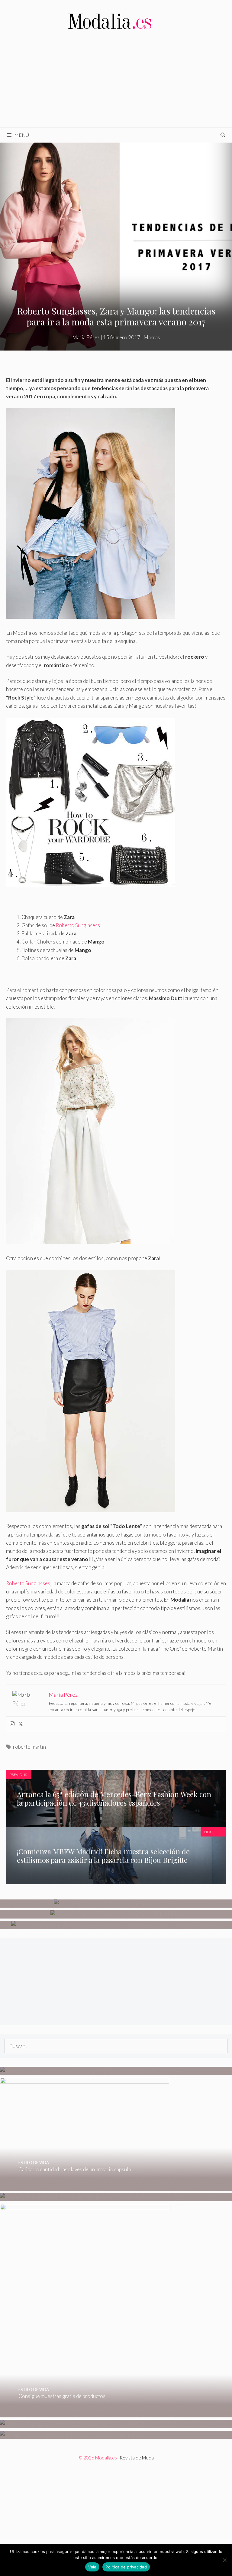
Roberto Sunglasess (78, 925)
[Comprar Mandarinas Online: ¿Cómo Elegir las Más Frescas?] (69, 2424)
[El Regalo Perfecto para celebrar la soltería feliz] (71, 2435)
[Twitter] (21, 1724)
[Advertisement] (116, 82)
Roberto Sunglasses (28, 1583)
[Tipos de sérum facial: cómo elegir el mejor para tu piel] (116, 1904)
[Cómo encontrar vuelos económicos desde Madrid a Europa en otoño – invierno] (90, 2071)
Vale (92, 2567)
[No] (224, 2560)
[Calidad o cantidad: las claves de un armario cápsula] (85, 2187)
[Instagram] (12, 1724)
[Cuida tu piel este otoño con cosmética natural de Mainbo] (116, 1914)
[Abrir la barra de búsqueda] (223, 135)
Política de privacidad (126, 2567)
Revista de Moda (137, 2458)
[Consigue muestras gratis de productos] (85, 2413)
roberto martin (29, 1747)
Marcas (152, 337)
